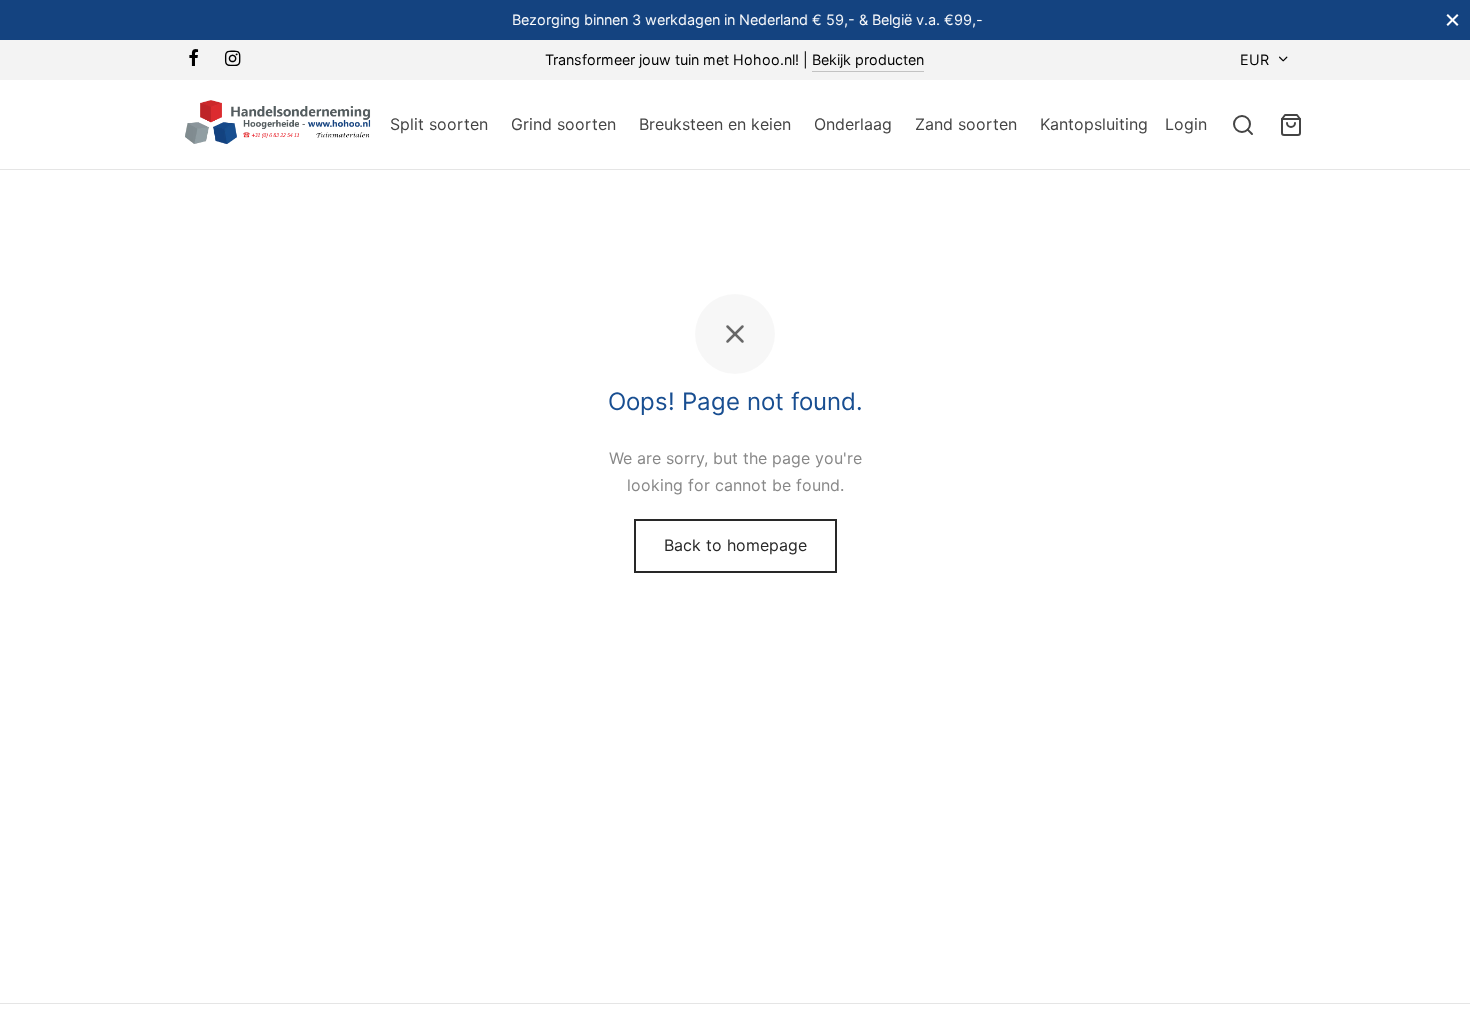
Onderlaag (853, 124)
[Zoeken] (1243, 125)
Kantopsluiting (1094, 124)
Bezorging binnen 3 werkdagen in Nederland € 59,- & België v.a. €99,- (735, 19)
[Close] (1452, 19)
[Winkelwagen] (1291, 125)
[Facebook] (193, 59)
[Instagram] (232, 59)
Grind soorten (563, 124)
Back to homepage (735, 545)
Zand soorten (966, 124)
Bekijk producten (868, 59)
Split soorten (439, 124)
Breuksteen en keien (715, 124)
